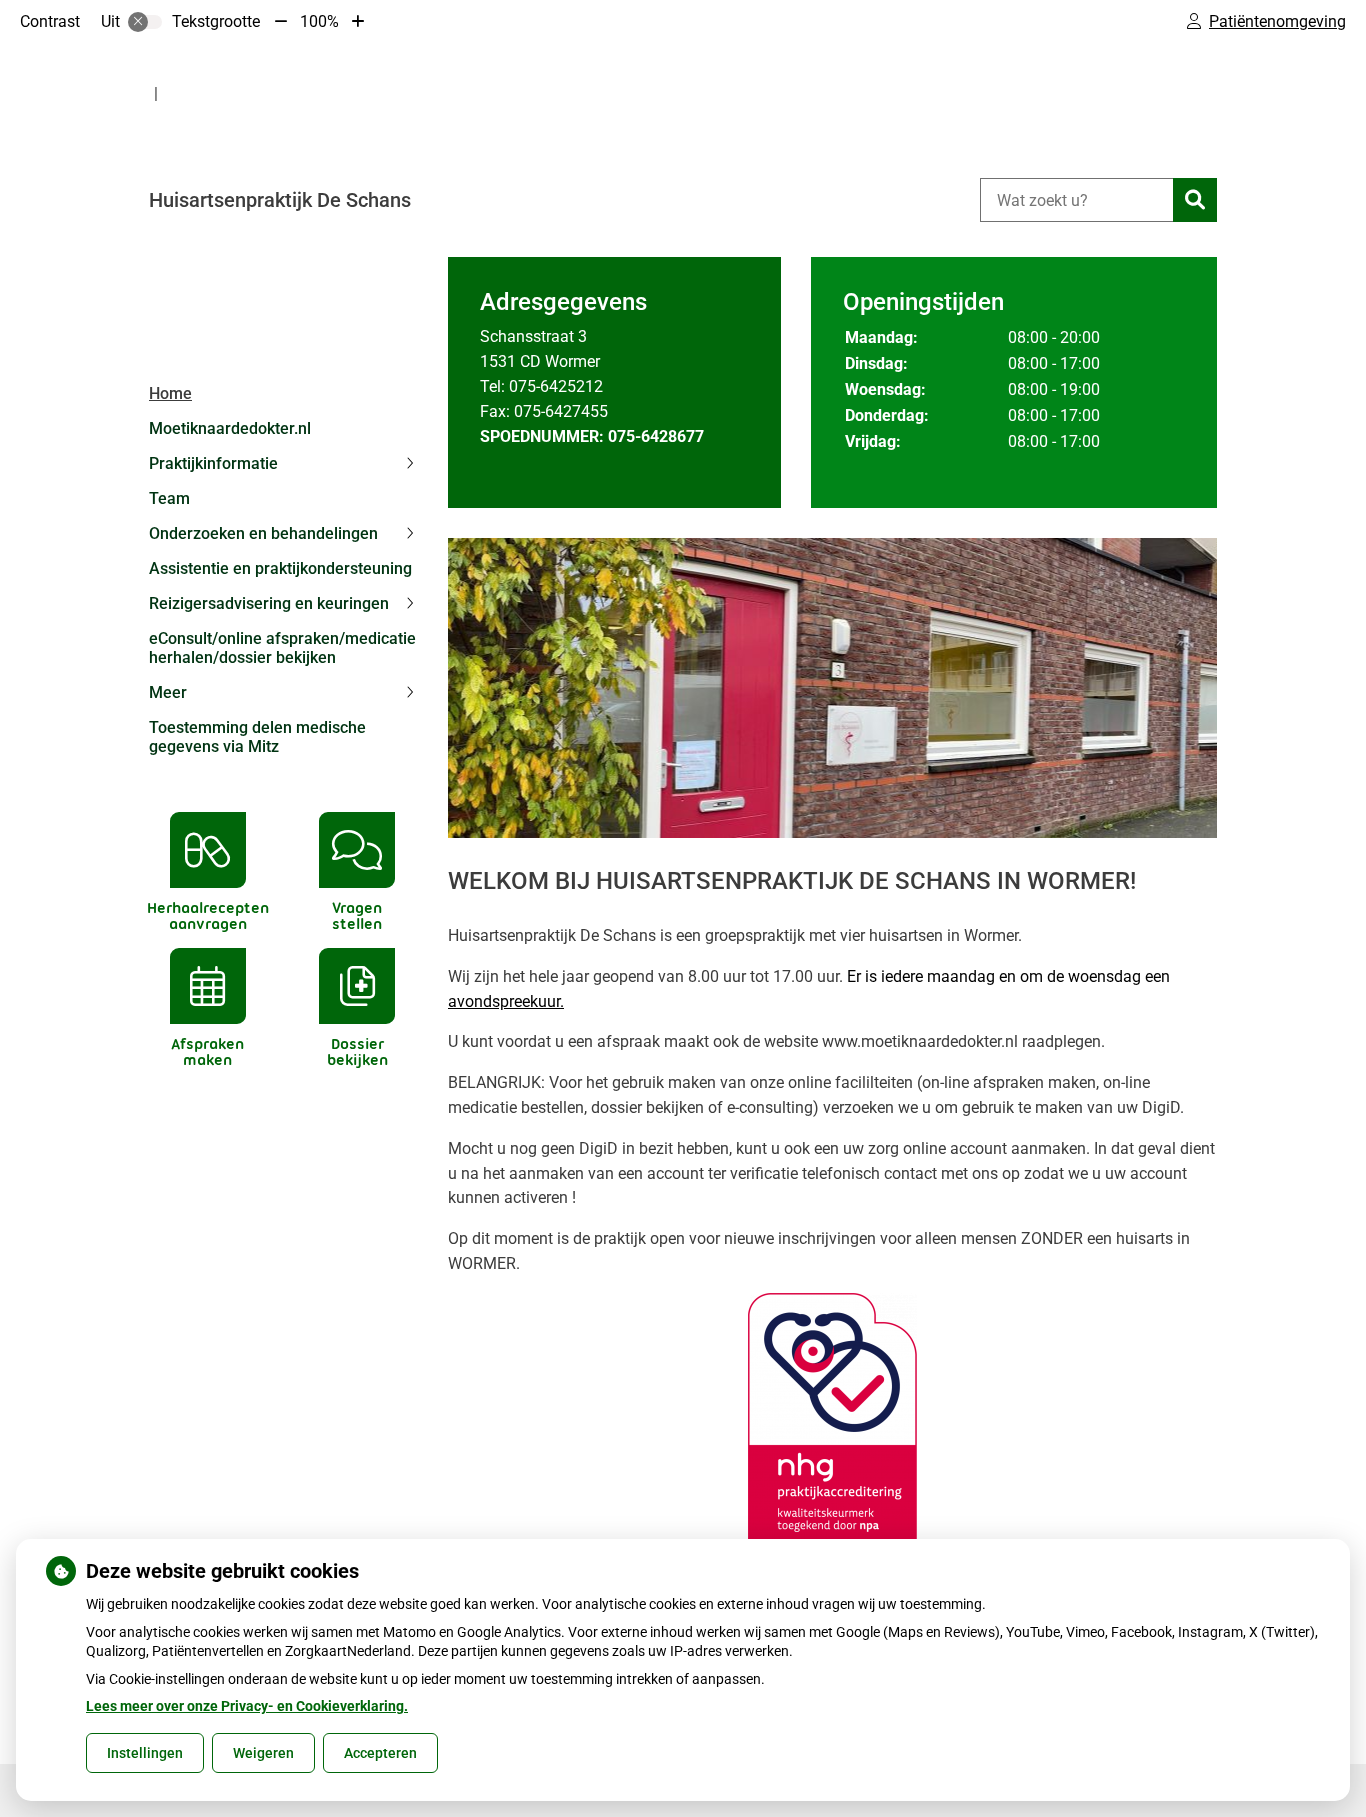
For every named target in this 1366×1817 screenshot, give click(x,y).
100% (319, 21)
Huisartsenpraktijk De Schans (280, 200)
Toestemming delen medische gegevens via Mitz (257, 737)
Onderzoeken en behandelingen (263, 533)
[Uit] (145, 22)
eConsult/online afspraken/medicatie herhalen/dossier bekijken (282, 648)
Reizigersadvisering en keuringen (269, 603)
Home (170, 393)
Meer (168, 692)
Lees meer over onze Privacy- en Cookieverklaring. (247, 1706)
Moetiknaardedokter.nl (230, 428)
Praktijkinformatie (213, 463)
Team (169, 498)
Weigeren (263, 1753)
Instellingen (145, 1753)
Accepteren (380, 1753)
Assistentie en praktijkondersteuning (280, 568)
